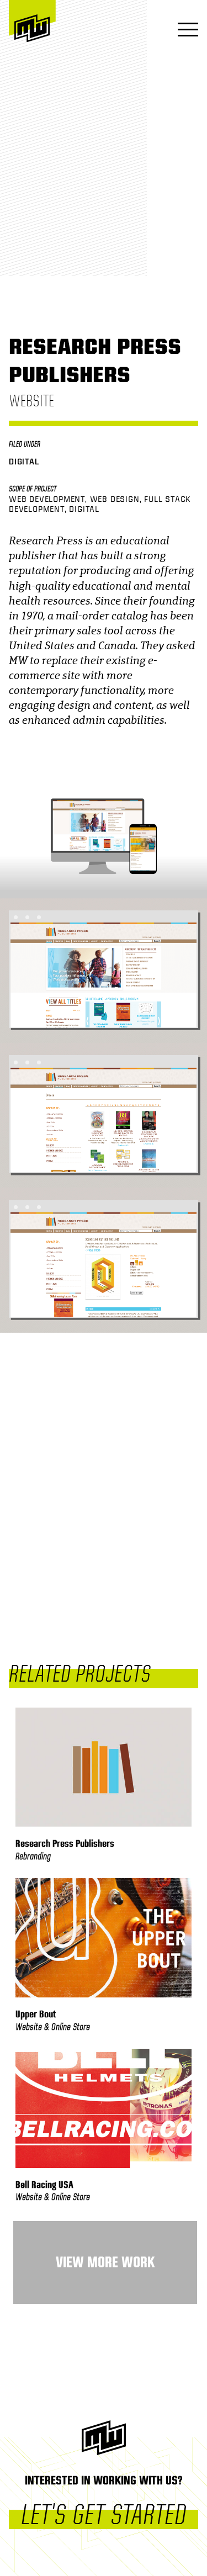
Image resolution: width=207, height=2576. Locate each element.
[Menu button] (185, 31)
